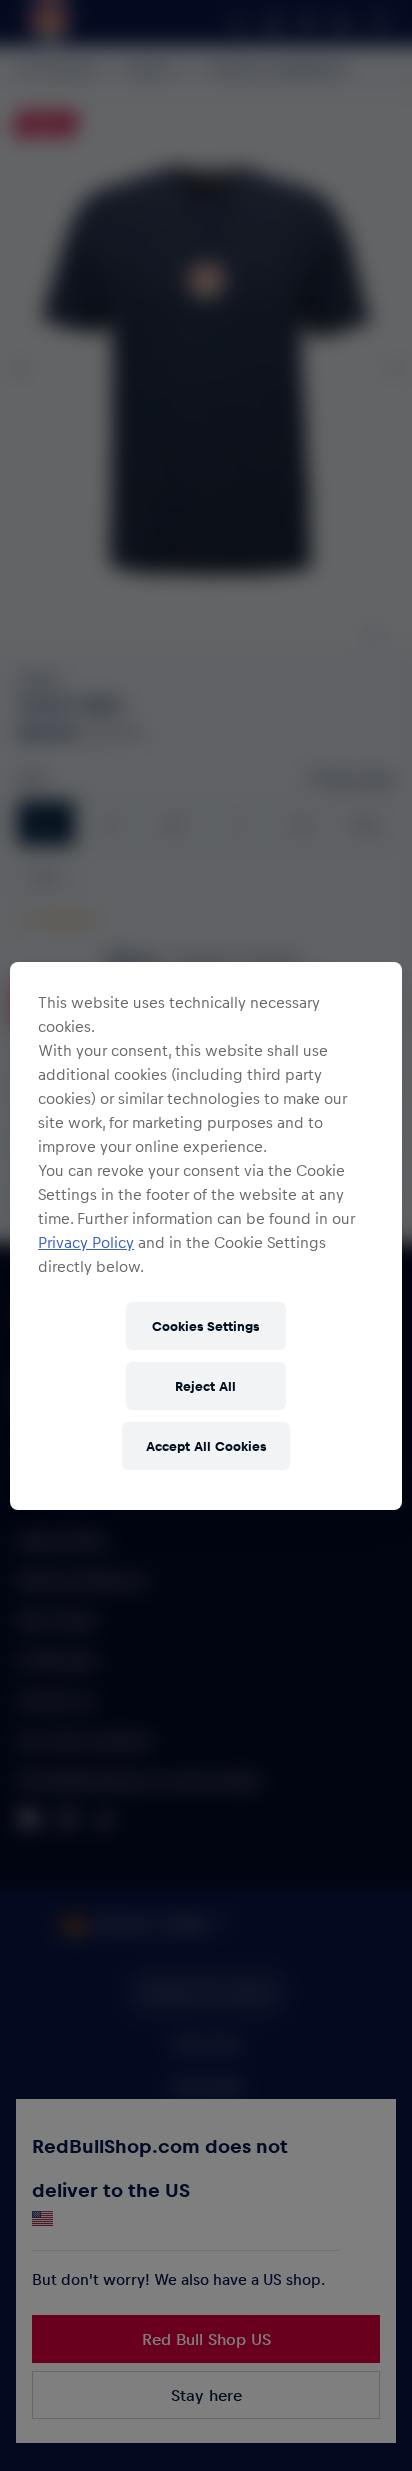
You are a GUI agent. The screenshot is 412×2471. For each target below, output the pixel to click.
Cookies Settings (205, 1325)
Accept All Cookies (206, 1445)
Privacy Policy (86, 1242)
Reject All (205, 1385)
